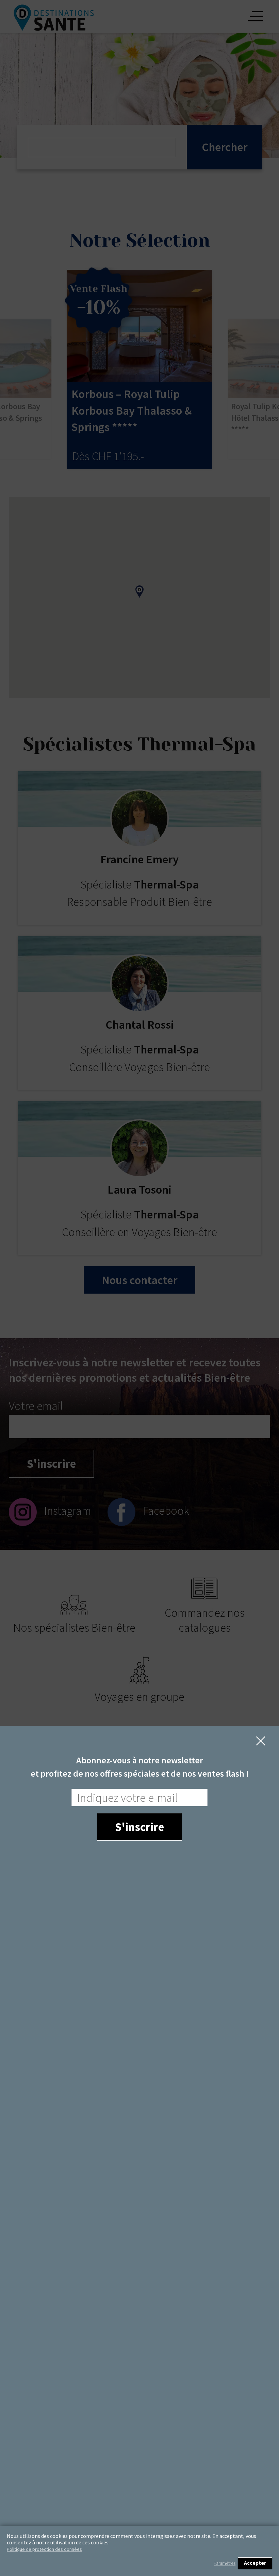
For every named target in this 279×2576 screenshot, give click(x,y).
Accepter (255, 2563)
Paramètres (225, 2563)
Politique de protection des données (44, 2549)
